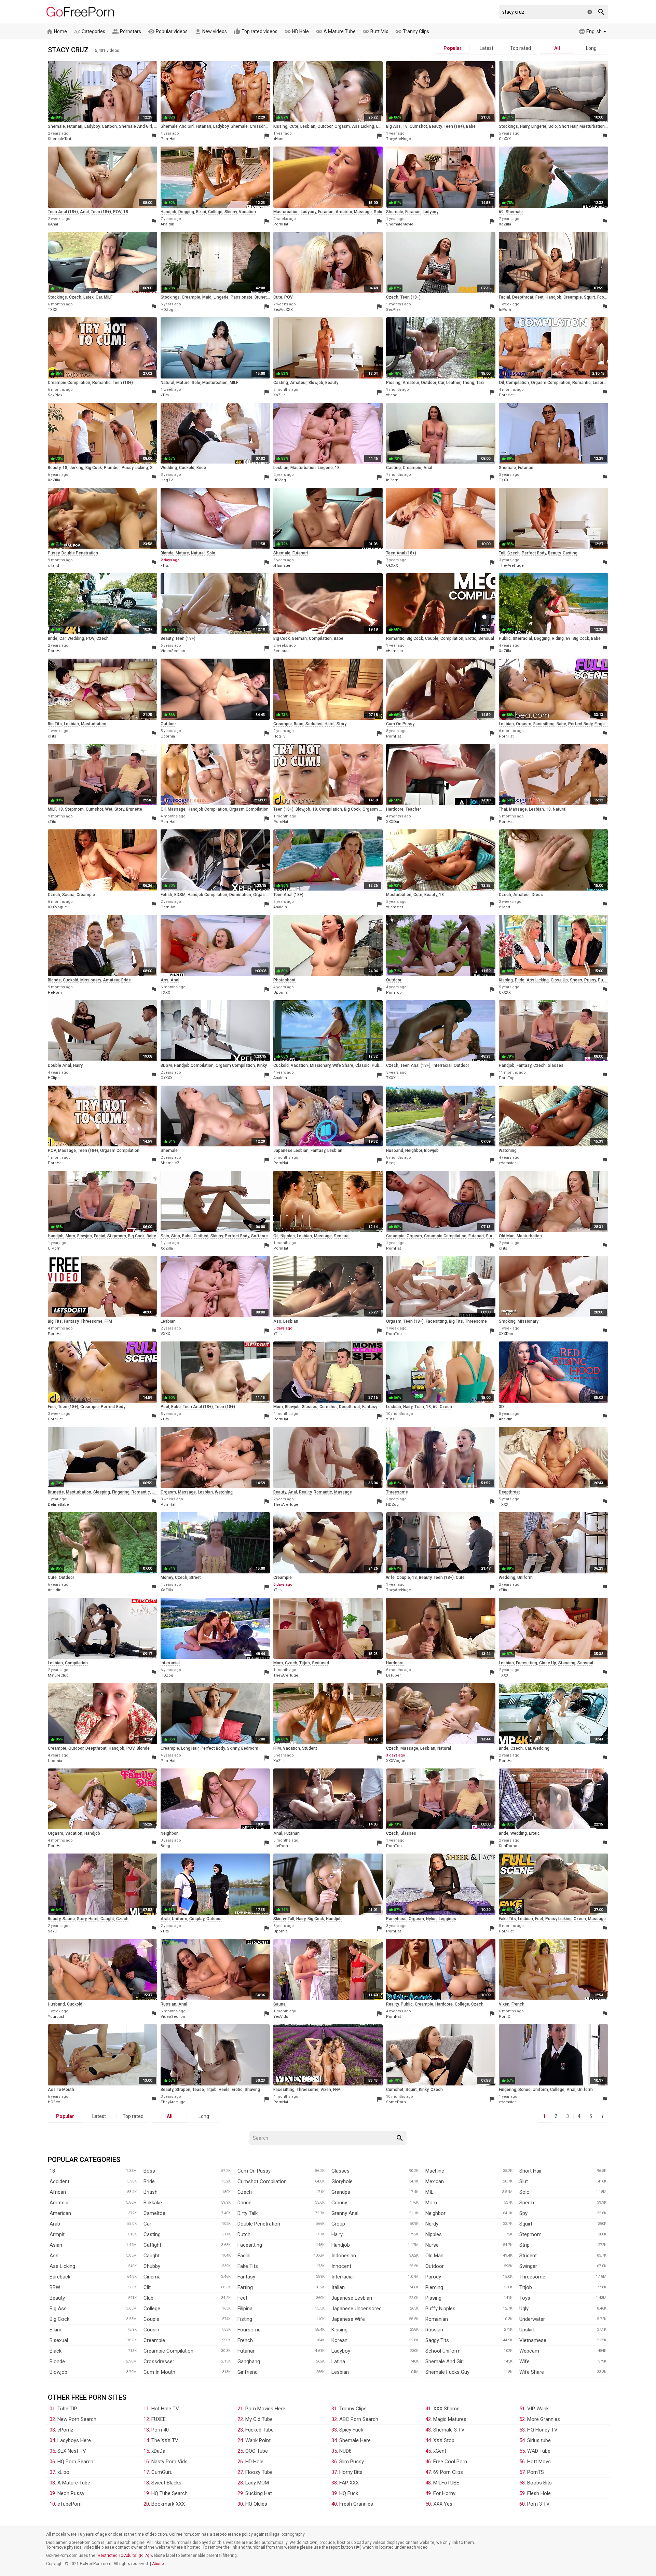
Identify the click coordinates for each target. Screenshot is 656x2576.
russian (168, 2004)
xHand (279, 139)
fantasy (524, 1065)
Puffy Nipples (440, 2309)
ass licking (363, 126)
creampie (191, 297)
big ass (393, 126)
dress (537, 895)
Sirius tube (539, 2440)
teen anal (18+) (63, 212)
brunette (263, 297)
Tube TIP (67, 2409)
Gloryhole (342, 2181)
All (557, 48)
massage (363, 212)
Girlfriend (248, 2372)
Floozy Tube (259, 2472)
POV (117, 212)
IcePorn (281, 1846)
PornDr (505, 2017)
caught (107, 1919)
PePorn (55, 993)
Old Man (434, 2256)
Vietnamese (533, 2340)
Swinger (528, 2266)
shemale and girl (135, 126)
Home (57, 31)
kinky (262, 1065)
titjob (305, 1663)
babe (471, 126)
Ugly (524, 2309)
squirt (590, 297)
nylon (431, 1919)
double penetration (80, 553)
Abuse (158, 2564)
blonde (167, 553)
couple (432, 638)
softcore (259, 1236)
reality (305, 1492)
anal (84, 212)
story (341, 724)
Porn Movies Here (265, 2409)
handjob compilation (207, 809)
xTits (165, 395)
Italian (338, 2287)
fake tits (507, 1919)
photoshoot (284, 980)
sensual (486, 638)
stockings (508, 126)
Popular (453, 48)
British (151, 2192)
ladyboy (92, 126)
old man (507, 1236)
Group (338, 2224)
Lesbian (340, 2372)
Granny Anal (345, 2213)
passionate (242, 297)
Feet (242, 2298)
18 (405, 126)
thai (503, 809)
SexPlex (393, 310)
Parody (433, 2277)
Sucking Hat (259, 2493)
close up (559, 980)
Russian (434, 2330)
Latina (338, 2361)
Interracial (343, 2277)
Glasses (340, 2171)
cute (294, 126)
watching (508, 1151)
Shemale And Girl (445, 2361)
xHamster (282, 566)
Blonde (57, 2361)
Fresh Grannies (356, 2504)
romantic (101, 383)
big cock (94, 468)
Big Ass (58, 2309)
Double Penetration (259, 2224)
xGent (440, 2451)
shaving (252, 2090)
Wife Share (532, 2372)
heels (224, 2090)
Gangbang (249, 2361)
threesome (92, 1321)
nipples (288, 1236)
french (518, 2004)
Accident (59, 2181)
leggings (447, 1919)
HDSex (54, 2102)
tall (502, 553)
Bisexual (59, 2340)
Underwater (532, 2319)
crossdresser (263, 126)
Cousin (151, 2330)
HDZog (167, 310)
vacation (247, 212)
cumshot (418, 126)
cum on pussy (400, 724)
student (310, 1748)
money (167, 1578)
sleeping (102, 1492)
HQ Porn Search (75, 2462)
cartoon (109, 126)
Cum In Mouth (159, 2372)
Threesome (532, 2277)
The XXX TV (165, 2440)
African (58, 2192)
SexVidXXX (283, 310)
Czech (245, 2192)
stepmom (74, 809)
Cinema (152, 2277)
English (590, 31)
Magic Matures (450, 2419)
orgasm (342, 126)
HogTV (167, 480)
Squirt (526, 2224)
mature (183, 383)
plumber (112, 468)
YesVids (281, 2017)
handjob (168, 212)
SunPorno (508, 1846)
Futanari (247, 2351)
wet (109, 809)
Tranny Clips (412, 31)
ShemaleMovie (400, 224)
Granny (339, 2203)
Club (148, 2298)
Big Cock (59, 2319)
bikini (201, 212)
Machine (435, 2171)
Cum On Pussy (254, 2171)
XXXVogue (57, 907)
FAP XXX (349, 2483)
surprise (494, 1236)
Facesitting (250, 2245)
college (215, 212)
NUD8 (345, 2451)
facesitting (544, 724)
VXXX (165, 1334)
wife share (343, 1065)
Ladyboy (341, 2351)
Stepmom (530, 2234)
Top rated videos (256, 31)
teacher (413, 809)
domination (240, 895)
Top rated (521, 48)
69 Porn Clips (448, 2472)
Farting (245, 2287)
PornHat (168, 139)
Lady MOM (257, 2483)
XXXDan (393, 822)
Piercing (434, 2287)
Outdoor (435, 2266)
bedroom (250, 1748)
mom (70, 1236)
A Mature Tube (336, 31)
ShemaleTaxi (59, 139)
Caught (152, 2256)
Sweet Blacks (166, 2483)
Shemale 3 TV (449, 2430)
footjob (604, 297)
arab (165, 1919)
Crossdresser (159, 2361)
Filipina (245, 2309)
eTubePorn (70, 2504)
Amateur (59, 2203)
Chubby (152, 2266)
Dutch (244, 2234)
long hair (190, 1748)
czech (75, 297)
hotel (330, 724)
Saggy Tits (437, 2340)
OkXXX (505, 139)
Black (56, 2351)
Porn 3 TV (538, 2504)
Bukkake (153, 2203)
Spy (523, 2213)
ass (165, 980)
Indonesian (344, 2256)
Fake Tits (248, 2266)
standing (567, 1663)
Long (591, 48)
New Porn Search (77, 2419)
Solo (524, 2192)
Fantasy (246, 2277)
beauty (435, 126)
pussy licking (135, 468)
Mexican (435, 2181)
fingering (603, 724)
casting (281, 383)
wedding (169, 468)
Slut (524, 2181)
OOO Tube (257, 2451)
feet (539, 297)
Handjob (341, 2245)
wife (390, 1578)
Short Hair (531, 2171)
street (195, 1578)
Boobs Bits (539, 2483)
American (60, 2213)
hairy (525, 126)
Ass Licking (62, 2266)
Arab (55, 2224)
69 (501, 212)
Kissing (339, 2330)
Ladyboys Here (74, 2440)
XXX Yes (443, 2504)
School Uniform (443, 2351)
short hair (568, 126)
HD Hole (297, 31)
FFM (108, 1321)
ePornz (65, 2430)
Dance (244, 2203)
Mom (431, 2203)
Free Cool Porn (450, 2462)
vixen (504, 2004)
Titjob (526, 2287)
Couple (151, 2319)
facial (504, 297)
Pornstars (127, 31)
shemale (56, 126)
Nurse (432, 2245)
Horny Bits (351, 2472)
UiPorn (54, 1248)
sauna (68, 895)
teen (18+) (454, 126)
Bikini (55, 2330)
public (505, 638)
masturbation (592, 126)
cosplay (197, 1919)
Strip (524, 2245)
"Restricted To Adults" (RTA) (123, 2556)
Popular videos (168, 31)
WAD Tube (539, 2451)
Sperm (527, 2203)
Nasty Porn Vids (169, 2462)
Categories (90, 31)
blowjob (316, 383)
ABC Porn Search (359, 2419)
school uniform (533, 2090)
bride (201, 468)
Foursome (249, 2330)
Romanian (437, 2319)
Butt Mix (375, 31)
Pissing (433, 2298)
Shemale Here (355, 2440)
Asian (56, 2245)
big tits (55, 724)
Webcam (529, 2351)
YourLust (56, 2017)
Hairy (337, 2234)
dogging (186, 212)
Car (147, 2224)
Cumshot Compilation (262, 2181)
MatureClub (58, 1675)
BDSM (180, 895)
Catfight (152, 2245)
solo (553, 126)
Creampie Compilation (168, 2351)
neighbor (414, 1151)
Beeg (391, 1163)
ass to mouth (61, 2090)
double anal (59, 1065)
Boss (149, 2171)
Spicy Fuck (351, 2430)
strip (176, 1236)
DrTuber (393, 1675)
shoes (576, 980)
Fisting (245, 2319)
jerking (76, 468)
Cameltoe (154, 2213)
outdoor (325, 126)
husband (395, 1151)
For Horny (444, 2493)
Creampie (154, 2340)
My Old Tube (259, 2419)
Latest (487, 48)
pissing (393, 383)
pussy (54, 553)
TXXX (53, 310)
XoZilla (505, 224)
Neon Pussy (71, 2493)
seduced (314, 724)
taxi (480, 383)
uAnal (53, 224)
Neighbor (435, 2213)
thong (468, 383)
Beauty (57, 2298)
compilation (517, 383)
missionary (91, 980)
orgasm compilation (551, 383)
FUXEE (159, 2419)
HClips (54, 1078)
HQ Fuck (349, 2493)
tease (198, 2090)
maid (207, 297)
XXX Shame (446, 2409)
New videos (211, 31)
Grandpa (341, 2192)
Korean (339, 2340)
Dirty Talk (248, 2213)
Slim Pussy (352, 2462)
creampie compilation (69, 383)
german (299, 638)
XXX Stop (444, 2440)
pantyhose (396, 1919)
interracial (522, 638)
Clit (147, 2287)
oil (501, 383)
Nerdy (432, 2224)
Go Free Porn (80, 12)
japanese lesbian (291, 1151)
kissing (280, 126)
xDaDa (158, 2451)
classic (363, 1065)
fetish (166, 895)
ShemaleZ (170, 1163)
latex (88, 297)
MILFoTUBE (446, 2483)
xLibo (63, 2472)
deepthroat (523, 297)
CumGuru (162, 2472)
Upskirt (527, 2330)
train (419, 1407)
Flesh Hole (539, 2493)
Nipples (434, 2234)
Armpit (57, 2234)
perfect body (534, 553)
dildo (520, 980)
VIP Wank (538, 2409)
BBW (55, 2287)
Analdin (167, 224)
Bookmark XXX (168, 2504)
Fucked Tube (259, 2430)
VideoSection (173, 651)
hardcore (395, 809)
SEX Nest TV (72, 2451)
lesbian (308, 126)
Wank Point (258, 2440)
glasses (556, 1065)
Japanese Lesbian (352, 2298)
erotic (471, 638)
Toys (525, 2298)
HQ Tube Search (169, 2493)
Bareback (60, 2277)
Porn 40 (160, 2430)
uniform (525, 1578)
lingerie (539, 126)
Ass (54, 2256)
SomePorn (396, 2102)
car (99, 297)
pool (165, 1407)
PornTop (394, 993)
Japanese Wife (348, 2319)
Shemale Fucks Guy (447, 2372)
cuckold (187, 468)
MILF (108, 297)
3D (501, 1407)
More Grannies (544, 2419)
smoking (507, 1321)
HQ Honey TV (542, 2430)
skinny (231, 212)
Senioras (281, 651)
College (152, 2309)
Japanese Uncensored (357, 2309)
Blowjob (58, 2372)
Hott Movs (539, 2462)
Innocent (341, 2266)
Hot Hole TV (165, 2409)
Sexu (52, 1931)
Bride (149, 2181)
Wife (524, 2361)
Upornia (168, 736)
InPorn (505, 310)
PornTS (536, 2472)
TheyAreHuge (399, 139)
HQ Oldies (256, 2504)
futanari (75, 126)
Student (528, 2256)
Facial (244, 2256)
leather (453, 383)
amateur (344, 212)
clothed (201, 1236)
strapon (183, 2090)
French (245, 2340)
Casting (152, 2234)
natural (167, 383)
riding (558, 638)
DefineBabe (58, 1505)
